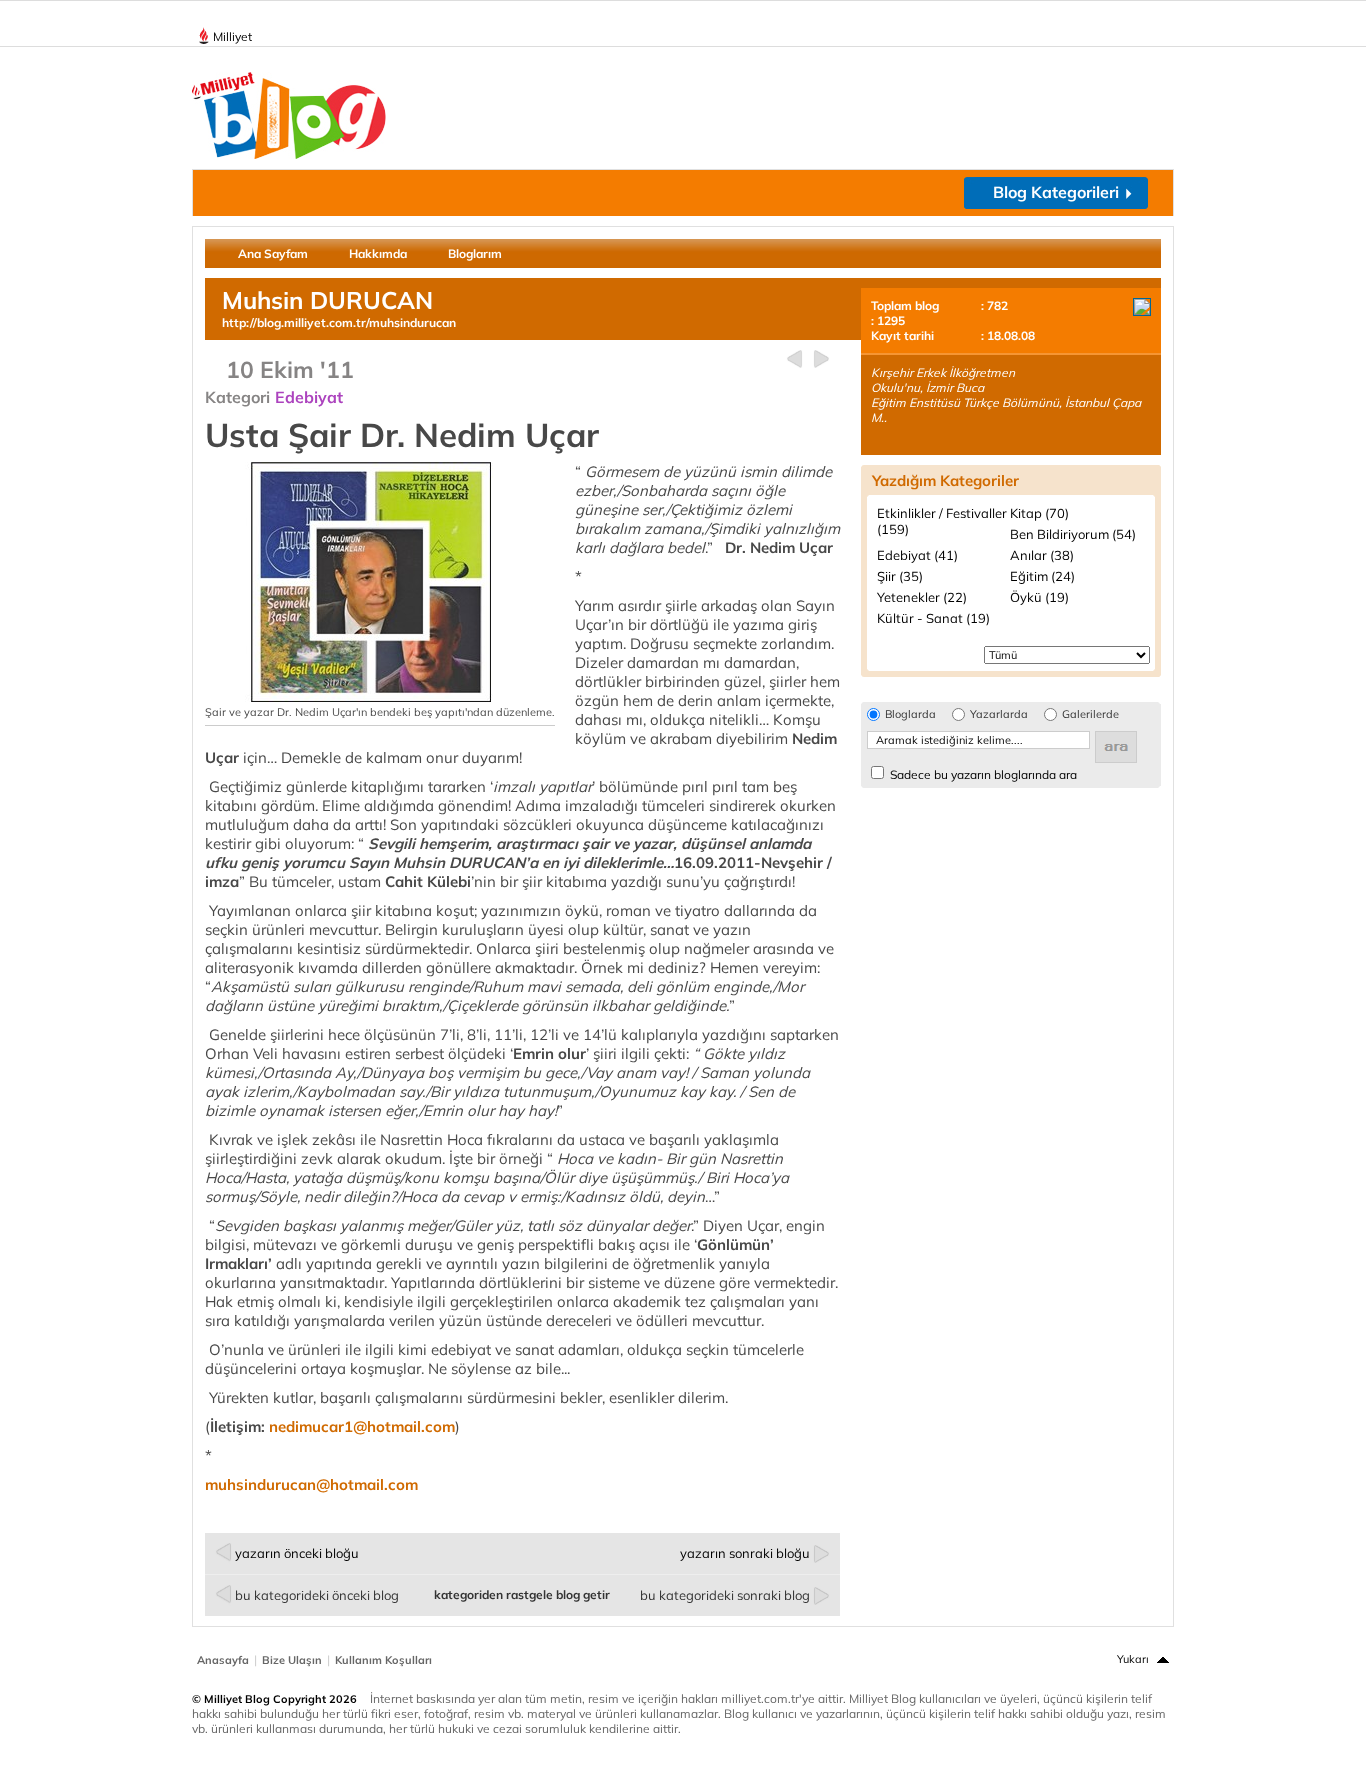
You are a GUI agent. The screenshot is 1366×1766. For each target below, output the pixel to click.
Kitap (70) (1039, 513)
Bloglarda (910, 714)
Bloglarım (475, 253)
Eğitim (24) (1042, 576)
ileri (821, 359)
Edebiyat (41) (917, 555)
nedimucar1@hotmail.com (362, 1426)
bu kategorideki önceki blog (317, 1595)
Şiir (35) (900, 576)
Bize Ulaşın (292, 1660)
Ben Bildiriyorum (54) (1073, 534)
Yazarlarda (999, 714)
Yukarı (1133, 1659)
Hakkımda (378, 253)
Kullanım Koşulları (383, 1660)
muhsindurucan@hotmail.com (311, 1484)
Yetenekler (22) (922, 597)
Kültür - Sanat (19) (933, 618)
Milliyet (232, 36)
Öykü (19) (1039, 597)
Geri (794, 359)
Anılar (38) (1042, 555)
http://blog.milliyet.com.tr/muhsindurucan (339, 322)
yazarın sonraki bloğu (745, 1553)
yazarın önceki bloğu (297, 1553)
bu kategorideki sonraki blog (725, 1595)
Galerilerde (1090, 714)
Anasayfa (223, 1660)
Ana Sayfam (273, 253)
